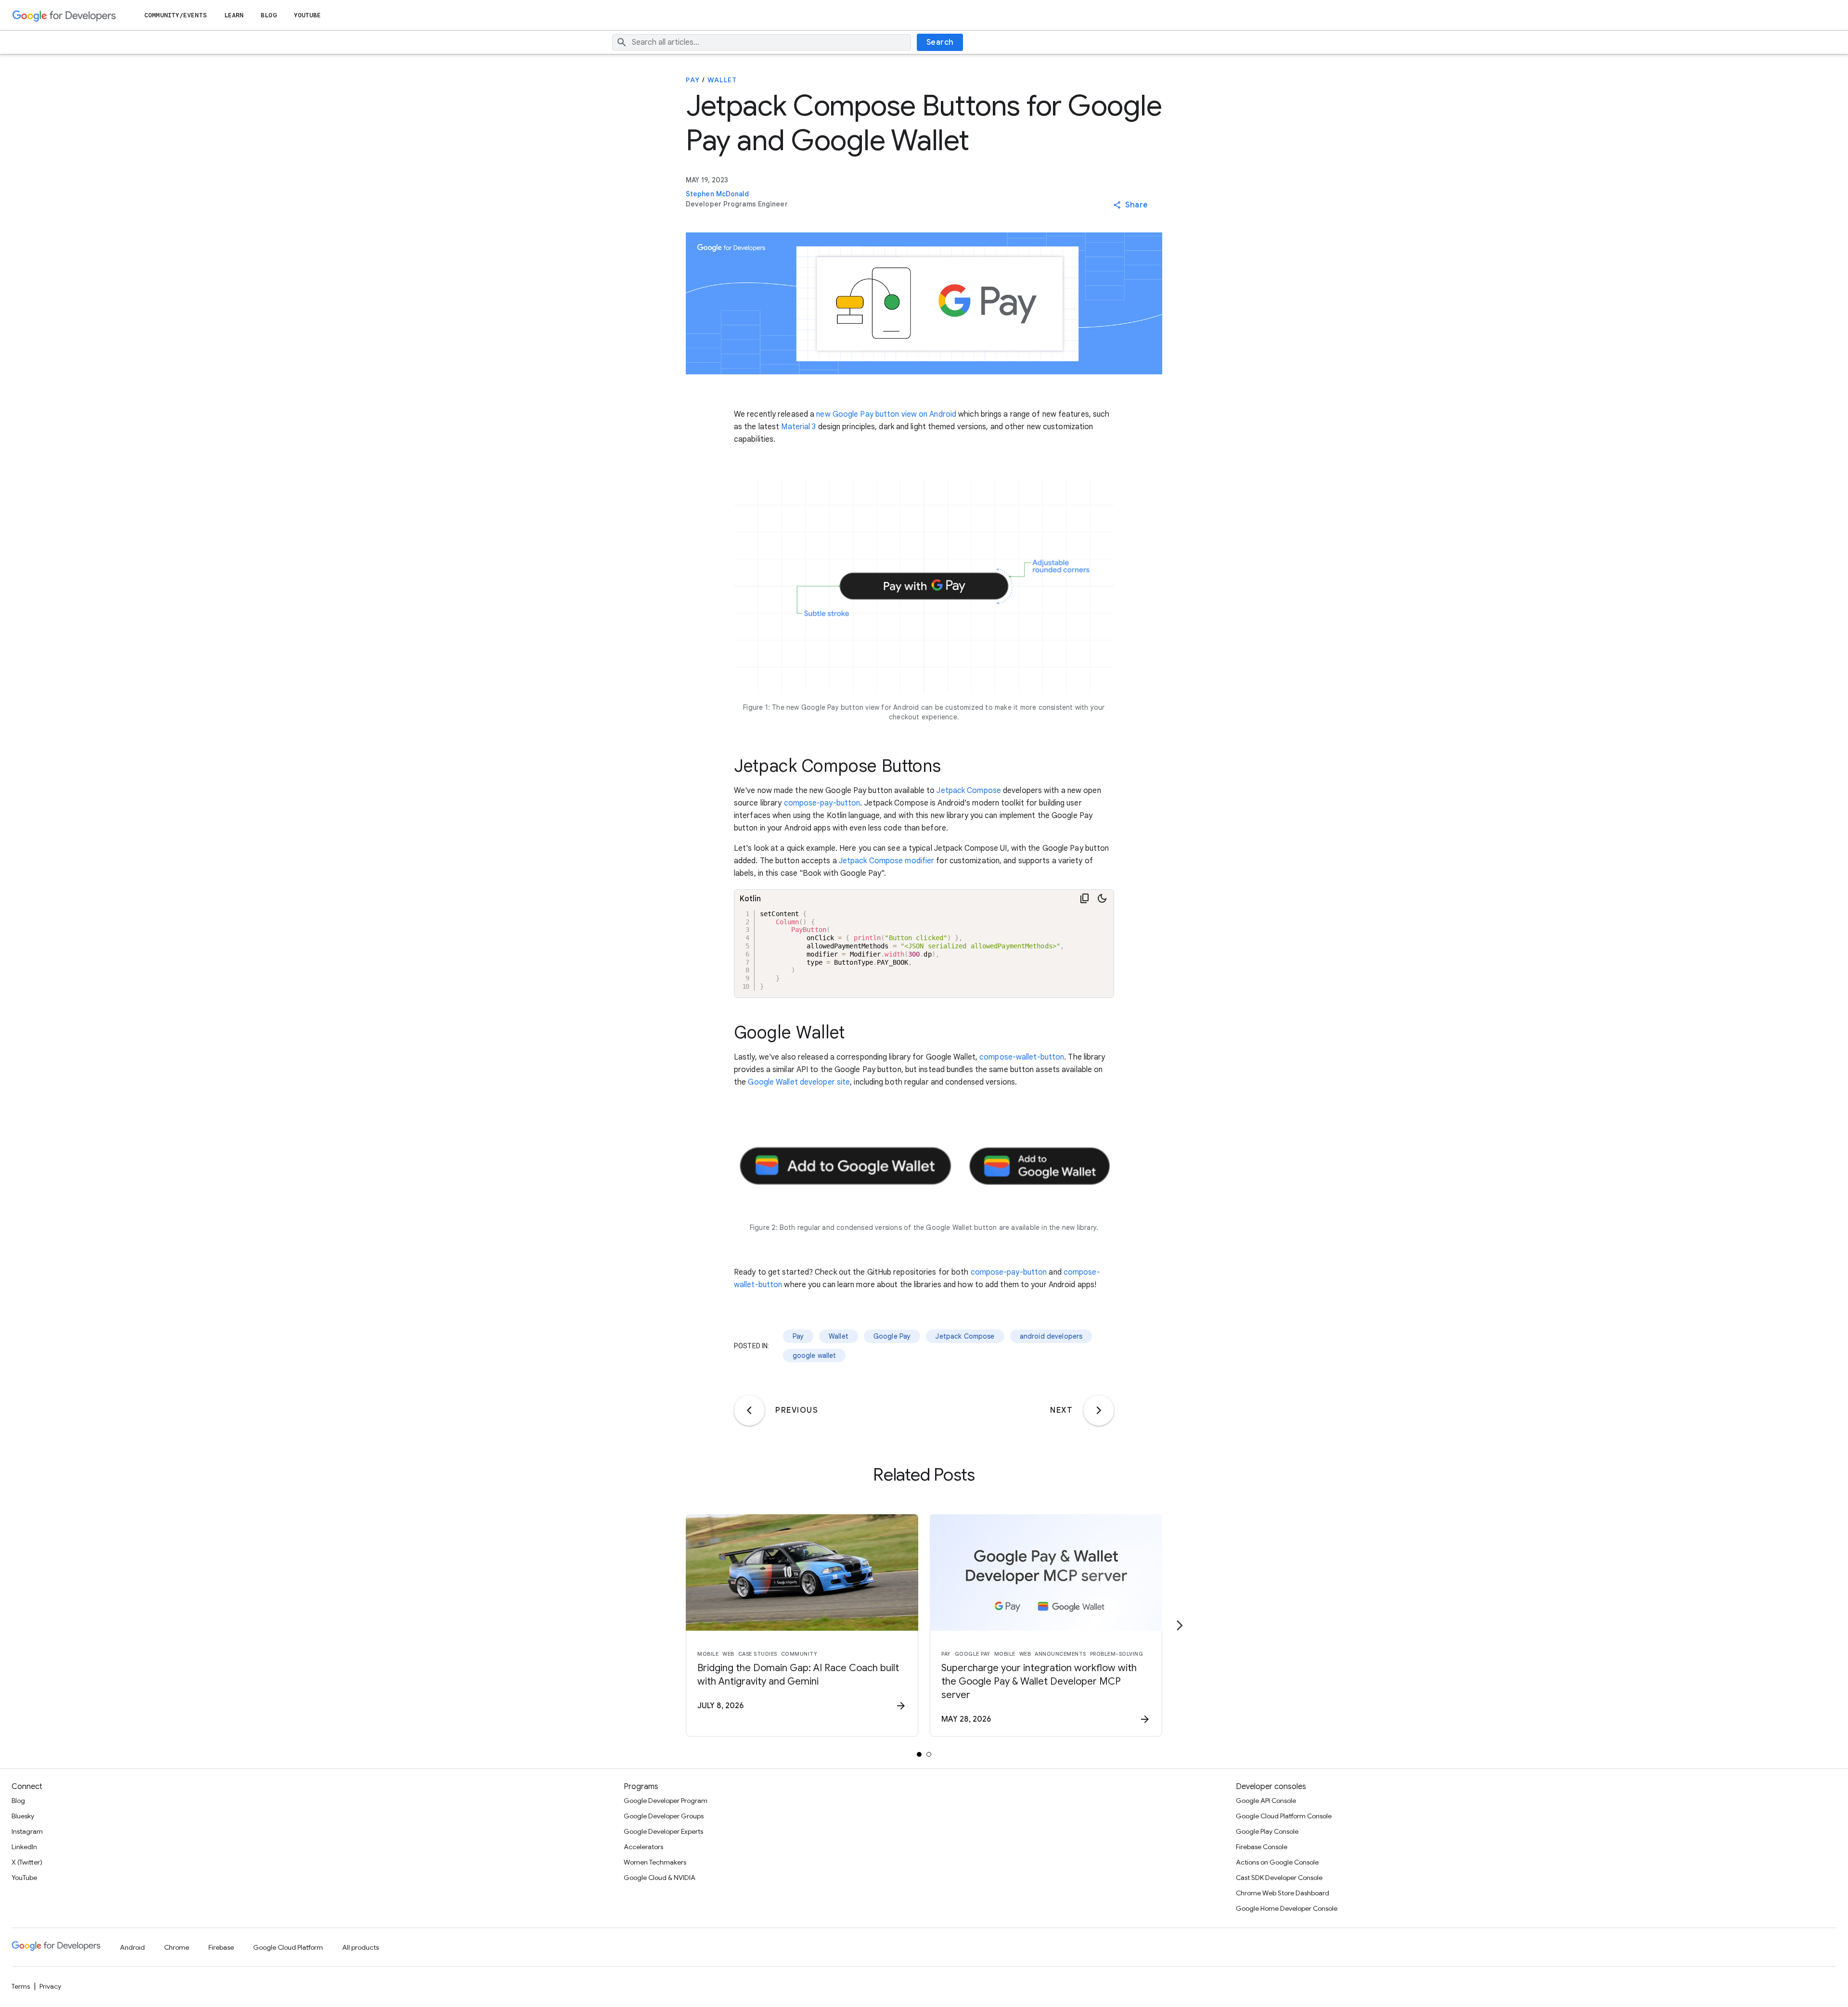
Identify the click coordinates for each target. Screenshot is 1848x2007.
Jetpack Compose (969, 791)
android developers (1051, 1336)
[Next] (1099, 1410)
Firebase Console (1262, 1847)
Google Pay (892, 1336)
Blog (269, 15)
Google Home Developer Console (1287, 1908)
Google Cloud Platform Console (1284, 1816)
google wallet (815, 1355)
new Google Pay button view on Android (886, 414)
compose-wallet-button (1022, 1057)
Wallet (722, 80)
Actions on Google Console (1277, 1862)
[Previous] (749, 1410)
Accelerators (643, 1847)
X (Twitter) (27, 1862)
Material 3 (798, 427)
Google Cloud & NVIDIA (660, 1878)
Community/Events (176, 15)
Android (132, 1947)
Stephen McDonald (718, 194)
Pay (693, 80)
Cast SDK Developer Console (1279, 1878)
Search (940, 42)
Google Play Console (1267, 1831)
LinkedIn (24, 1847)
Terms (21, 1986)
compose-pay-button (822, 803)
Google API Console (1266, 1801)
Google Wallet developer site (799, 1082)
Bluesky (23, 1816)
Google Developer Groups (664, 1816)
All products (360, 1947)
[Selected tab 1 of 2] (919, 1754)
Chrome (177, 1947)
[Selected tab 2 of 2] (929, 1754)
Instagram (27, 1831)
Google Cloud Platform (288, 1947)
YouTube (308, 15)
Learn (234, 15)
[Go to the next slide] (1180, 1625)
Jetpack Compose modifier (886, 861)
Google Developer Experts (663, 1831)
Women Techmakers (655, 1862)
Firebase (221, 1947)
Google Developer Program (666, 1801)
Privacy (50, 1986)
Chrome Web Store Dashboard (1283, 1893)
